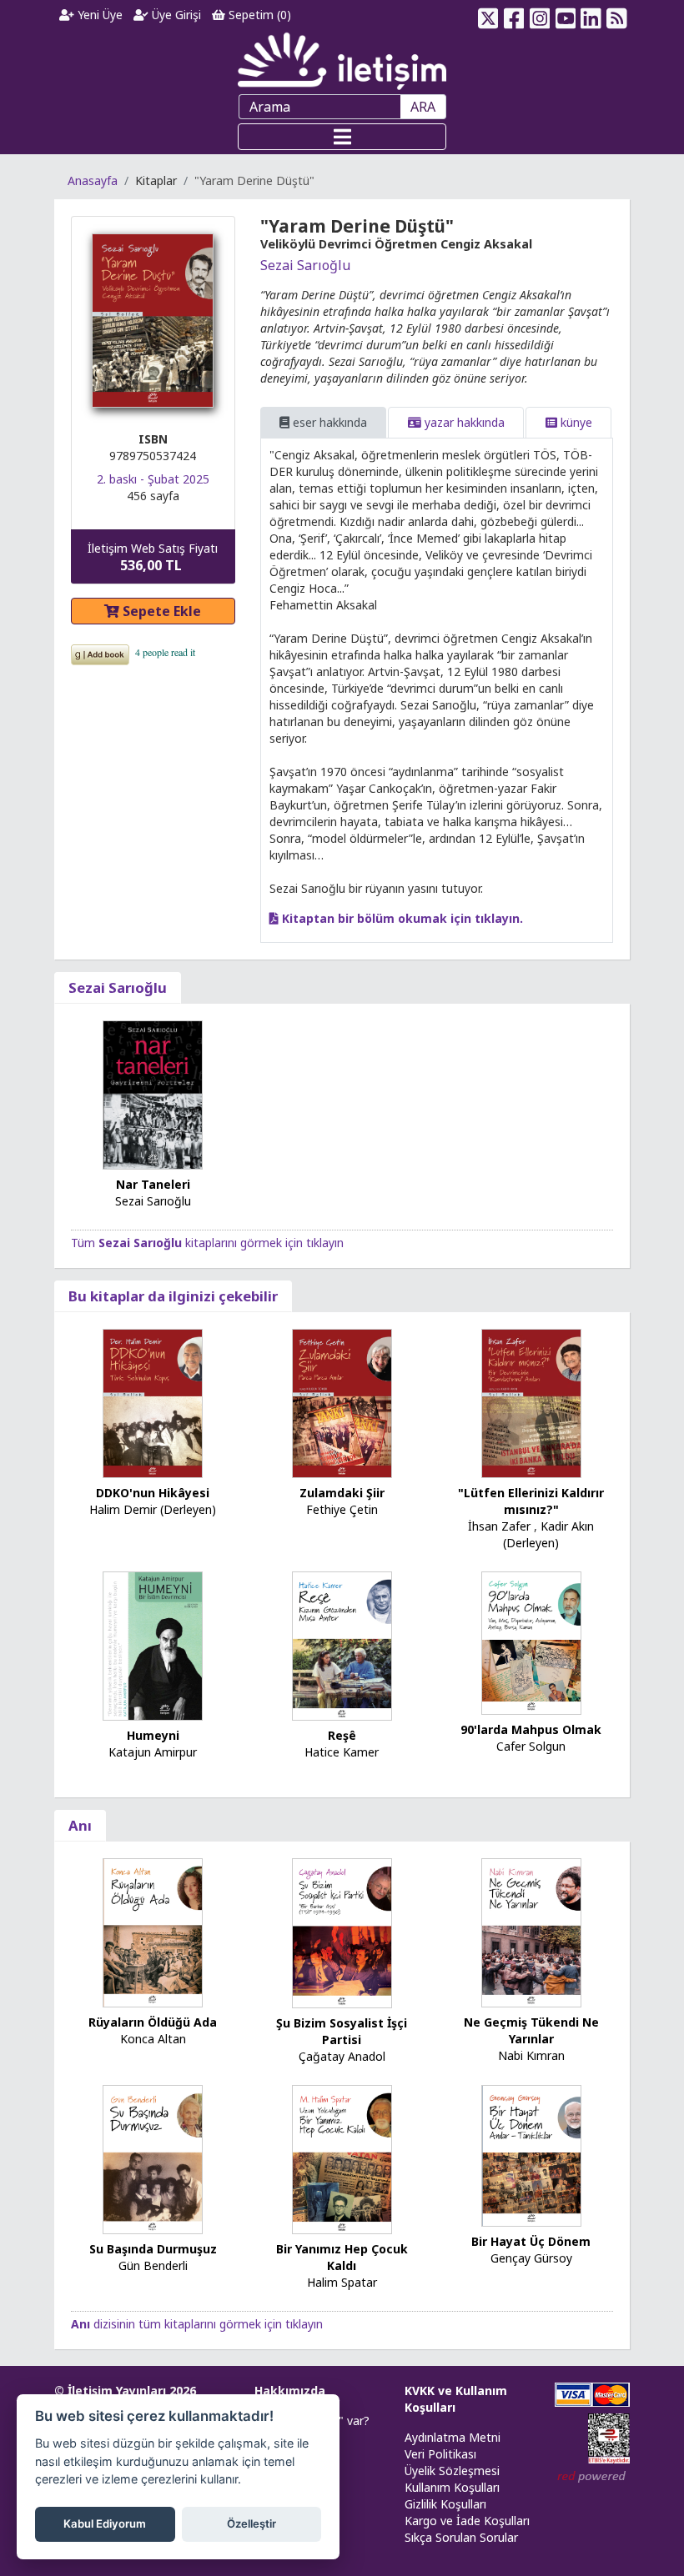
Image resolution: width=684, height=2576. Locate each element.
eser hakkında (328, 422)
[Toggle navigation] (342, 137)
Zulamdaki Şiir (342, 1493)
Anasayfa (93, 180)
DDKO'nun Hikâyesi (153, 1493)
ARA (423, 107)
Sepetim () (258, 15)
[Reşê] (342, 1644)
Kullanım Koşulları (452, 2487)
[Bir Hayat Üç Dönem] (531, 2155)
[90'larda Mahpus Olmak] (531, 1642)
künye (575, 422)
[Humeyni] (153, 1644)
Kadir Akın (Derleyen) (548, 1534)
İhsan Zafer (499, 1526)
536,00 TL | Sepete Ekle (593, 2513)
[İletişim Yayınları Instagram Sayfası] (540, 15)
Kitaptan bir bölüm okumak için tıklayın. (401, 918)
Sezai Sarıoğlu (305, 265)
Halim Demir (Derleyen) (153, 1509)
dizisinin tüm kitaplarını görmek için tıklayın (197, 2324)
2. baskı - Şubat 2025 (153, 479)
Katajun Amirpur (153, 1752)
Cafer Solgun (531, 1746)
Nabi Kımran (531, 2055)
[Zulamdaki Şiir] (342, 1402)
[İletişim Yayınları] (342, 60)
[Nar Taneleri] (153, 1093)
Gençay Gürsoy (531, 2258)
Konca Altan (153, 2039)
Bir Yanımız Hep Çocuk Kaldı (342, 2257)
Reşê (342, 1735)
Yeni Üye (98, 15)
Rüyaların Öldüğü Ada (153, 2022)
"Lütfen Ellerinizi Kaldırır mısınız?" (531, 1501)
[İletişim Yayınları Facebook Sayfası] (514, 15)
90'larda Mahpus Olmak (531, 1729)
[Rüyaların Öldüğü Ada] (153, 1931)
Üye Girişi (175, 15)
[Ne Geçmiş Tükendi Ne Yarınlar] (531, 1931)
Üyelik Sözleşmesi (452, 2471)
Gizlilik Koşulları (445, 2504)
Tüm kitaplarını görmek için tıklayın (207, 1243)
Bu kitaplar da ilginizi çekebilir (173, 1296)
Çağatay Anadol (342, 2056)
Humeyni (153, 1735)
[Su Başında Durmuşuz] (153, 2158)
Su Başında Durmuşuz (153, 2249)
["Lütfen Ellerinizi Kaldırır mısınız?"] (531, 1402)
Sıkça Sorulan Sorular (461, 2537)
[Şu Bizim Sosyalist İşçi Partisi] (342, 1932)
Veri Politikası (440, 2454)
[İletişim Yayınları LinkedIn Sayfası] (591, 15)
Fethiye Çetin (342, 1509)
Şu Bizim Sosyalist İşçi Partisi (342, 2031)
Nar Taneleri (153, 1184)
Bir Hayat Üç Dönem (531, 2241)
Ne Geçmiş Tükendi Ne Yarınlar (531, 2030)
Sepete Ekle (160, 611)
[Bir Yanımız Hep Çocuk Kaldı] (342, 2158)
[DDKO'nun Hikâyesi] (153, 1402)
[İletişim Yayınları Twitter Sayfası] (488, 15)
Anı (80, 1825)
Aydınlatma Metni (453, 2437)
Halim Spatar (342, 2282)
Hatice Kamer (342, 1752)
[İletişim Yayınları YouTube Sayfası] (565, 15)
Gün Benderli (153, 2265)
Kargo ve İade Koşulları (467, 2521)
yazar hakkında (463, 422)
